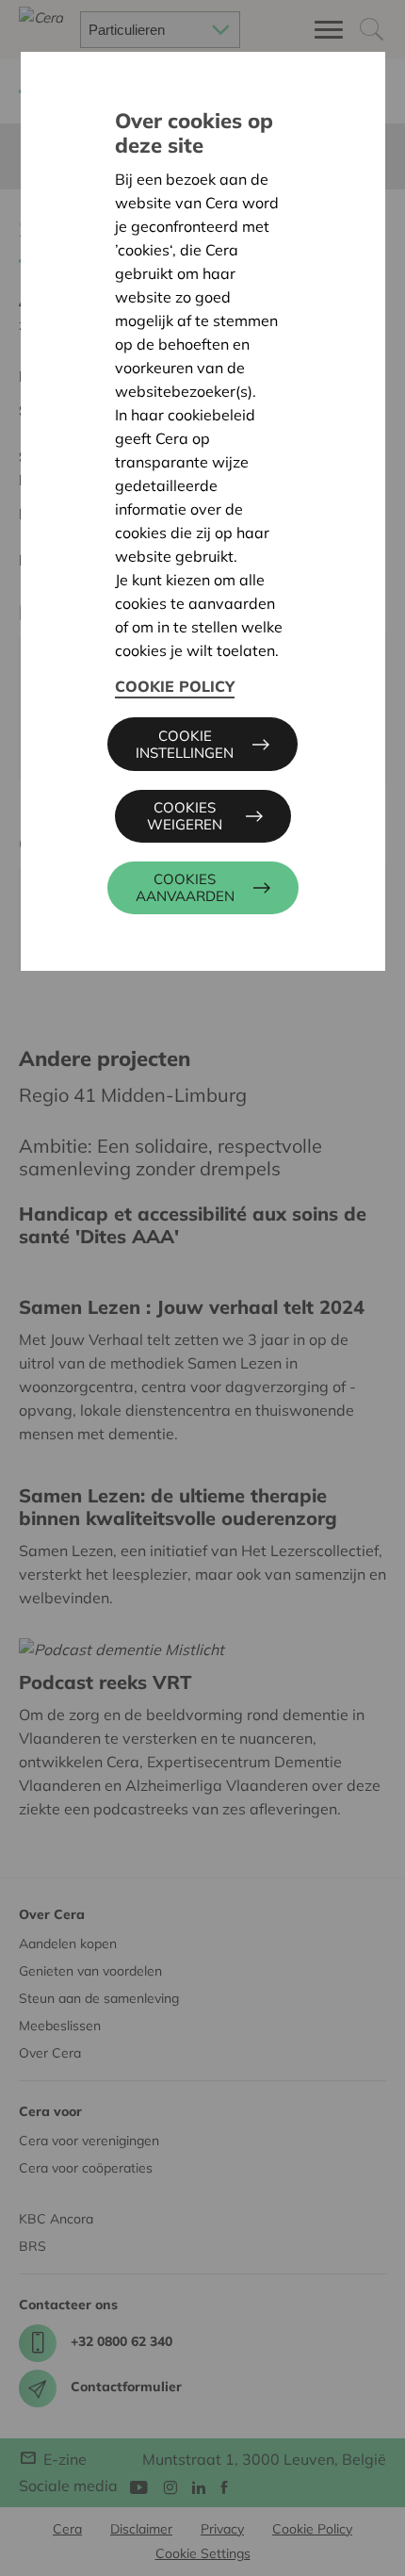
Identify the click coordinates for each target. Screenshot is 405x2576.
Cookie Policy (175, 686)
